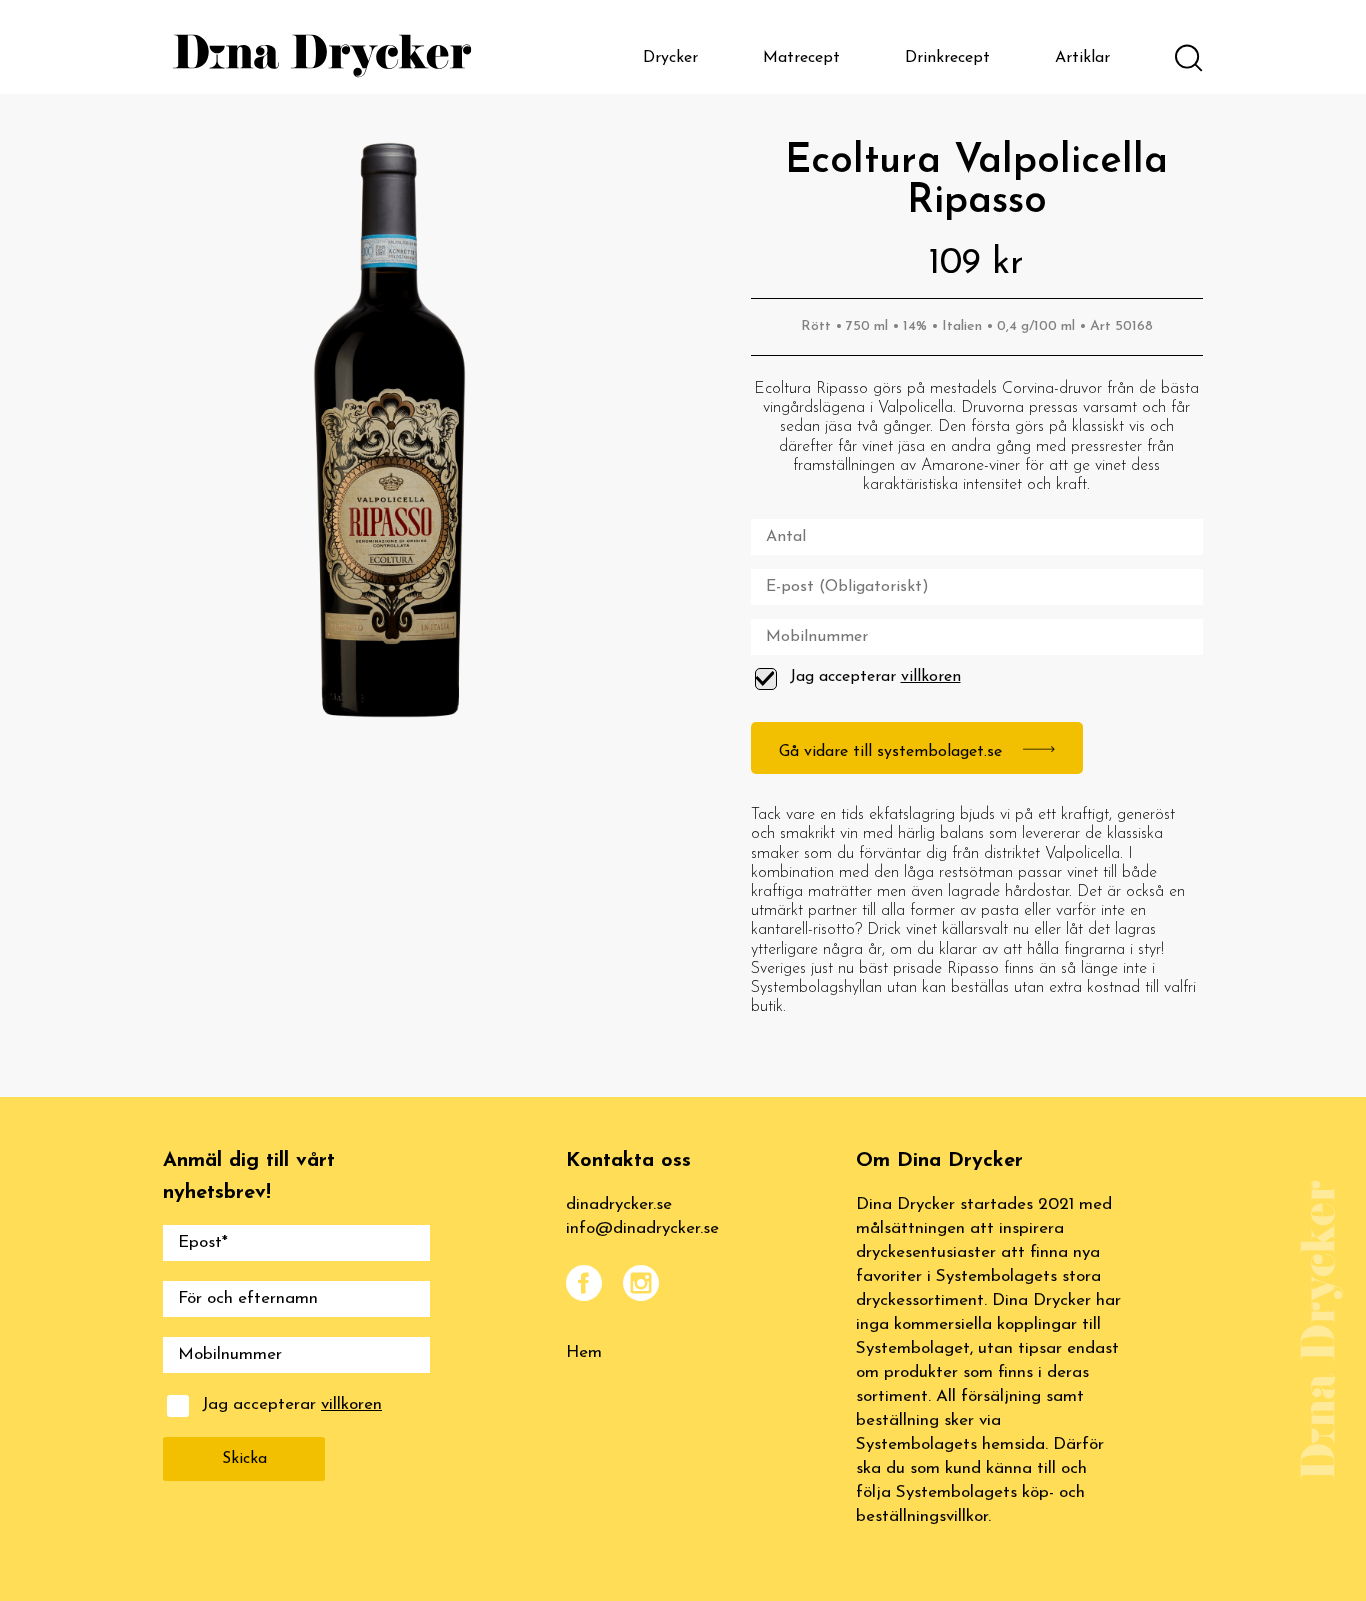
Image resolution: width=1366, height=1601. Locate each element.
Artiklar (1082, 58)
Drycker (670, 58)
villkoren (931, 677)
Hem (584, 1352)
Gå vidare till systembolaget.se (893, 752)
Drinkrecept (947, 58)
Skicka (244, 1459)
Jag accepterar (875, 677)
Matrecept (801, 58)
